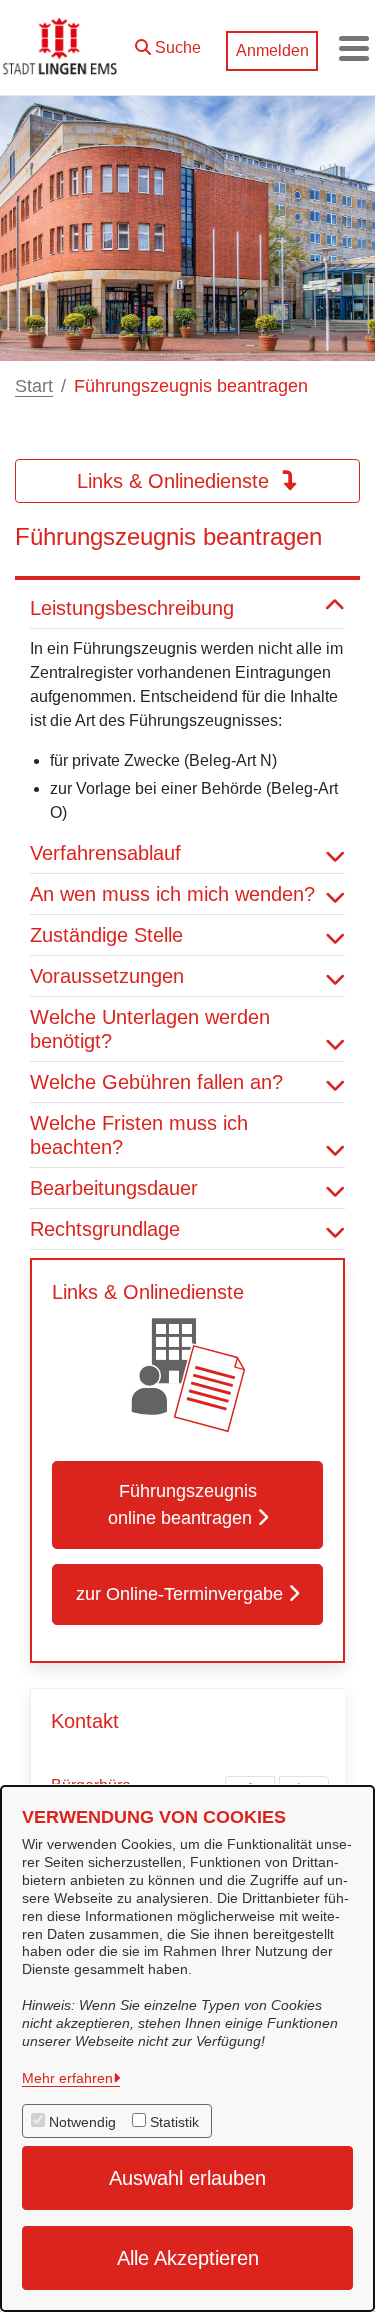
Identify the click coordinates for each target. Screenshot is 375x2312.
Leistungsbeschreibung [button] (132, 608)
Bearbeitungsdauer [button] (114, 1188)
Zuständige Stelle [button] (106, 935)
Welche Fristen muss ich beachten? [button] (139, 1135)
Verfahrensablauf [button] (105, 853)
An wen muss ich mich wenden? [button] (172, 894)
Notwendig (82, 2122)
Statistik (174, 2122)
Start (34, 386)
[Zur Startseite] (62, 48)
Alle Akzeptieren (188, 2258)
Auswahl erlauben (187, 2178)
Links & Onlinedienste (176, 481)
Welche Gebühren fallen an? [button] (156, 1082)
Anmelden (272, 50)
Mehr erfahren (67, 2078)
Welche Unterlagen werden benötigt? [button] (150, 1029)
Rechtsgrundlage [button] (105, 1229)
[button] (168, 43)
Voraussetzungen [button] (107, 976)
